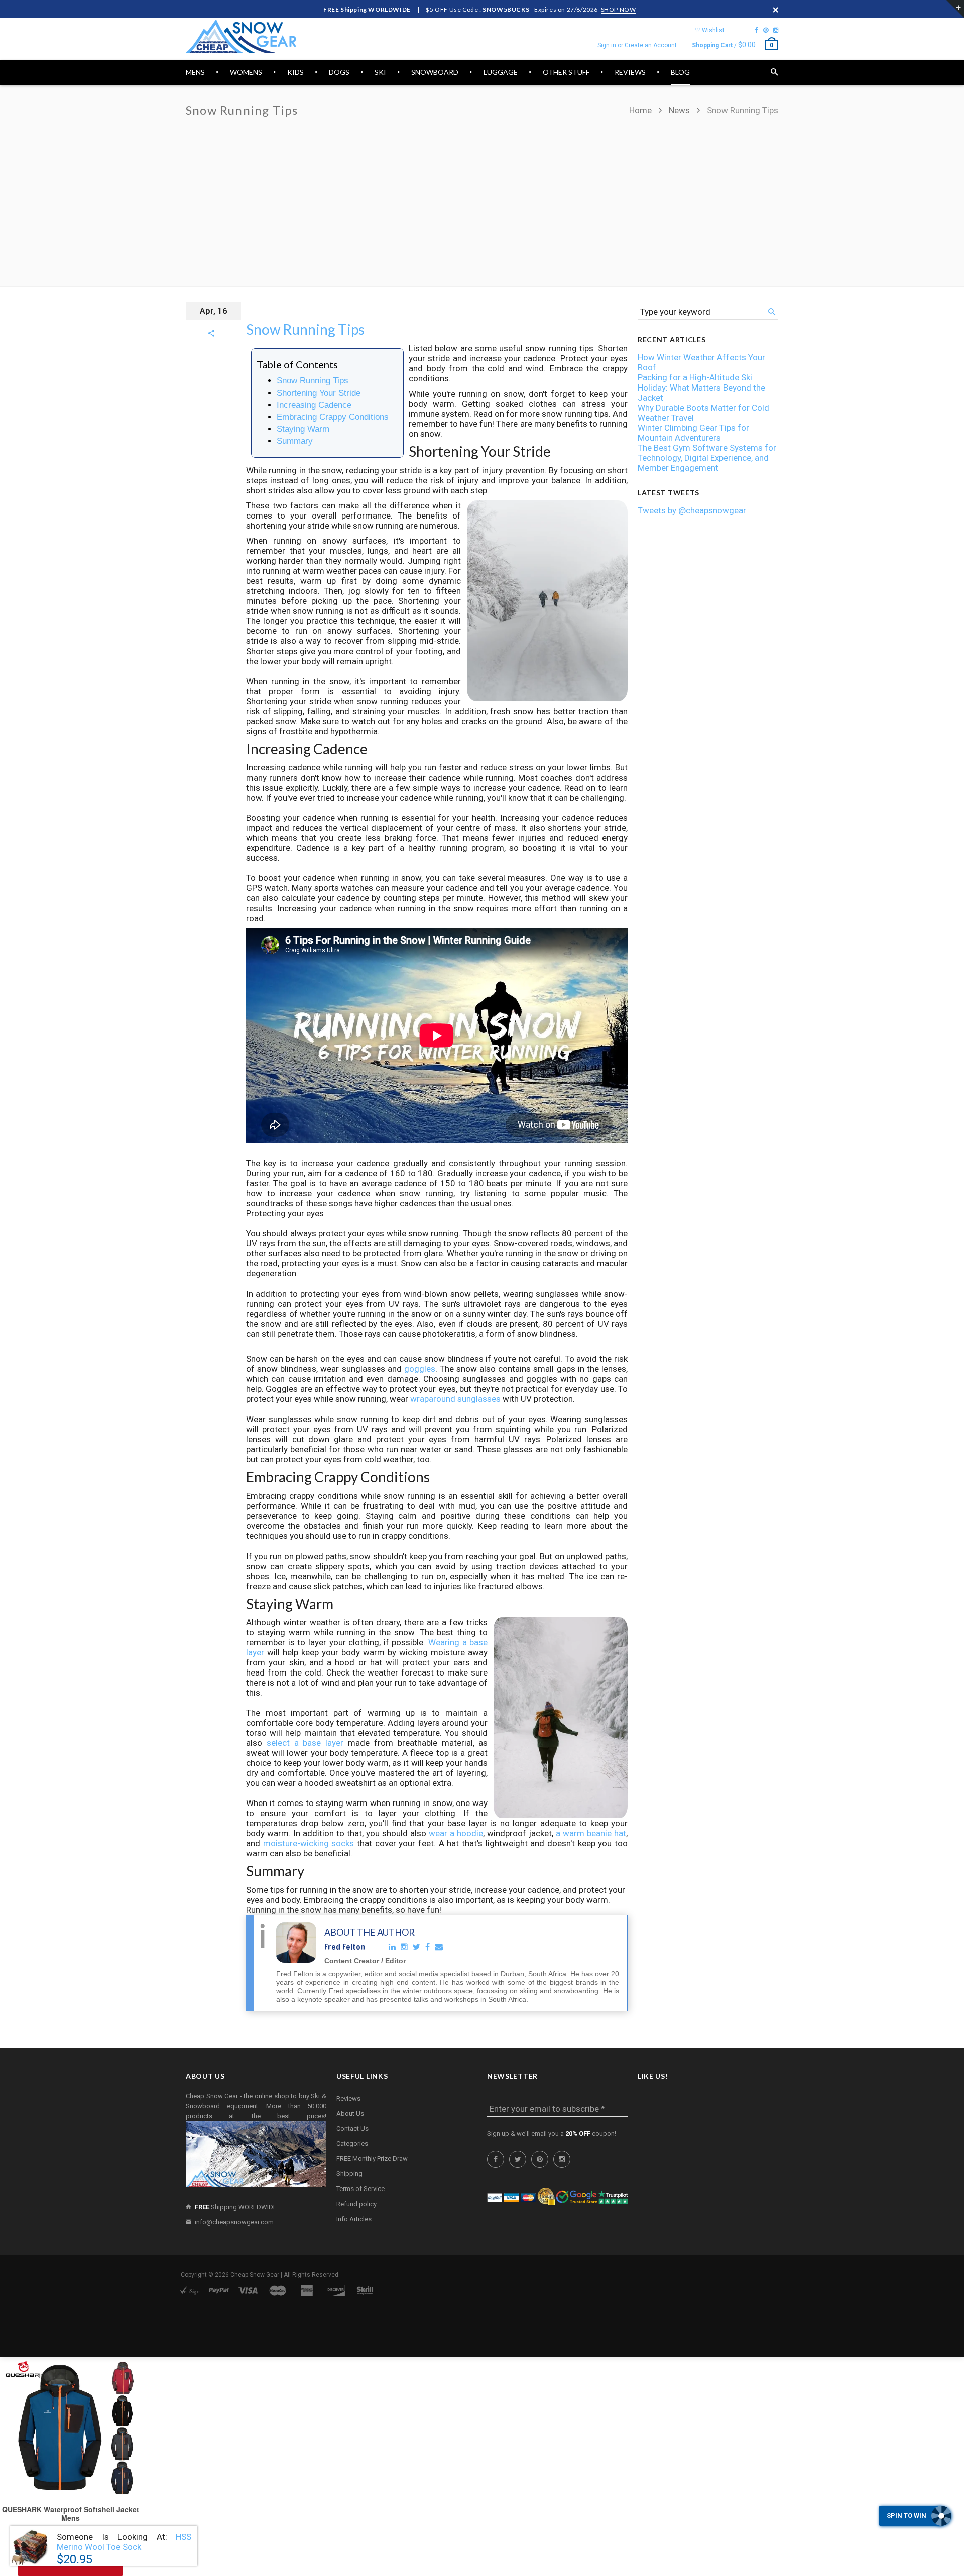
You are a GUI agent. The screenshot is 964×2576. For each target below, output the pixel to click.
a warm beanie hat (591, 1833)
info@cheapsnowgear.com (234, 2222)
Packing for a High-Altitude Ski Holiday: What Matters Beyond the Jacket (701, 388)
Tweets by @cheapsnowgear (692, 510)
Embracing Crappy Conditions (333, 417)
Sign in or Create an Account (637, 45)
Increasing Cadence (314, 405)
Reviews (348, 2098)
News (679, 110)
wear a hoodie (456, 1833)
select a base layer (305, 1743)
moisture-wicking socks (309, 1843)
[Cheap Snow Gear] (241, 36)
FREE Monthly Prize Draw (372, 2159)
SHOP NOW (619, 9)
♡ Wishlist (710, 30)
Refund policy (356, 2204)
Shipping (349, 2174)
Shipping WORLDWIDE (236, 2207)
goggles (420, 1369)
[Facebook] (756, 30)
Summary (295, 441)
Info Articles (354, 2219)
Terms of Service (360, 2189)
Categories (352, 2144)
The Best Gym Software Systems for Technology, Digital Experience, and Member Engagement (707, 458)
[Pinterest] (766, 30)
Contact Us (352, 2129)
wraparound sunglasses (455, 1399)
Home (641, 110)
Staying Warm (303, 429)
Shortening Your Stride (319, 393)
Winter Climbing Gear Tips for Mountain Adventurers (693, 433)
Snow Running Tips (305, 329)
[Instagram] (776, 30)
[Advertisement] (482, 196)
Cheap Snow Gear (255, 2275)
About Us (350, 2113)
